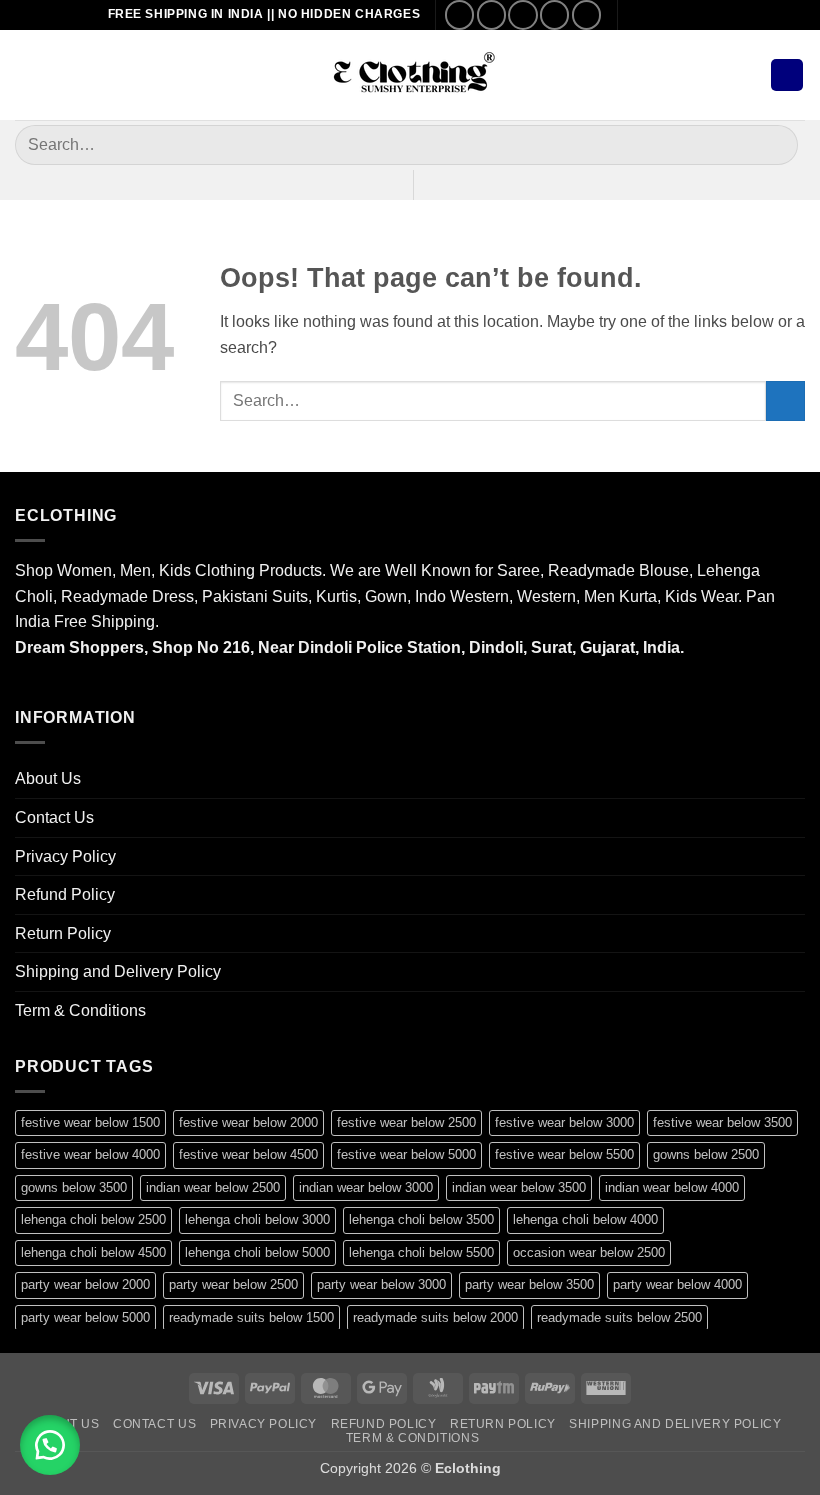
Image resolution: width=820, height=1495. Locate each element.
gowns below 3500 (74, 1187)
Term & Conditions (80, 1010)
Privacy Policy (65, 856)
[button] (27, 74)
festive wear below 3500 (722, 1122)
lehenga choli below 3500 (421, 1219)
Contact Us (54, 817)
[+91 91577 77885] (672, 14)
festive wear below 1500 (90, 1122)
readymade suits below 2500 (619, 1317)
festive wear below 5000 (406, 1154)
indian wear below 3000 (366, 1187)
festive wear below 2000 (248, 1122)
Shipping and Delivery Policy (118, 971)
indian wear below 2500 (213, 1187)
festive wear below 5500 (564, 1154)
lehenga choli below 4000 (585, 1219)
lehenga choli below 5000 (257, 1252)
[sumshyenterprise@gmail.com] (641, 14)
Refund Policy (65, 894)
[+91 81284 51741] (703, 14)
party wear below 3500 (529, 1284)
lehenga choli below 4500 (93, 1252)
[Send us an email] (522, 14)
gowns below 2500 (706, 1154)
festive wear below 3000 (564, 1122)
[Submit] (774, 144)
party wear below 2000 (85, 1284)
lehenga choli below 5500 (421, 1252)
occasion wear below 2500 (589, 1252)
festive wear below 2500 (406, 1122)
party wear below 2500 (233, 1284)
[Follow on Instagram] (491, 14)
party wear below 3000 (381, 1284)
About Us (48, 778)
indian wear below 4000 (672, 1187)
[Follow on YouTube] (586, 14)
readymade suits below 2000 (435, 1317)
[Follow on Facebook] (459, 14)
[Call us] (554, 14)
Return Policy (63, 933)
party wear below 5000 (85, 1317)
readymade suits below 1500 (251, 1317)
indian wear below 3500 (519, 1187)
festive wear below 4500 (248, 1154)
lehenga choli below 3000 (257, 1219)
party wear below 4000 (677, 1284)
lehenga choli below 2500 (93, 1219)
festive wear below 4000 (90, 1154)
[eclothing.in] (410, 75)
